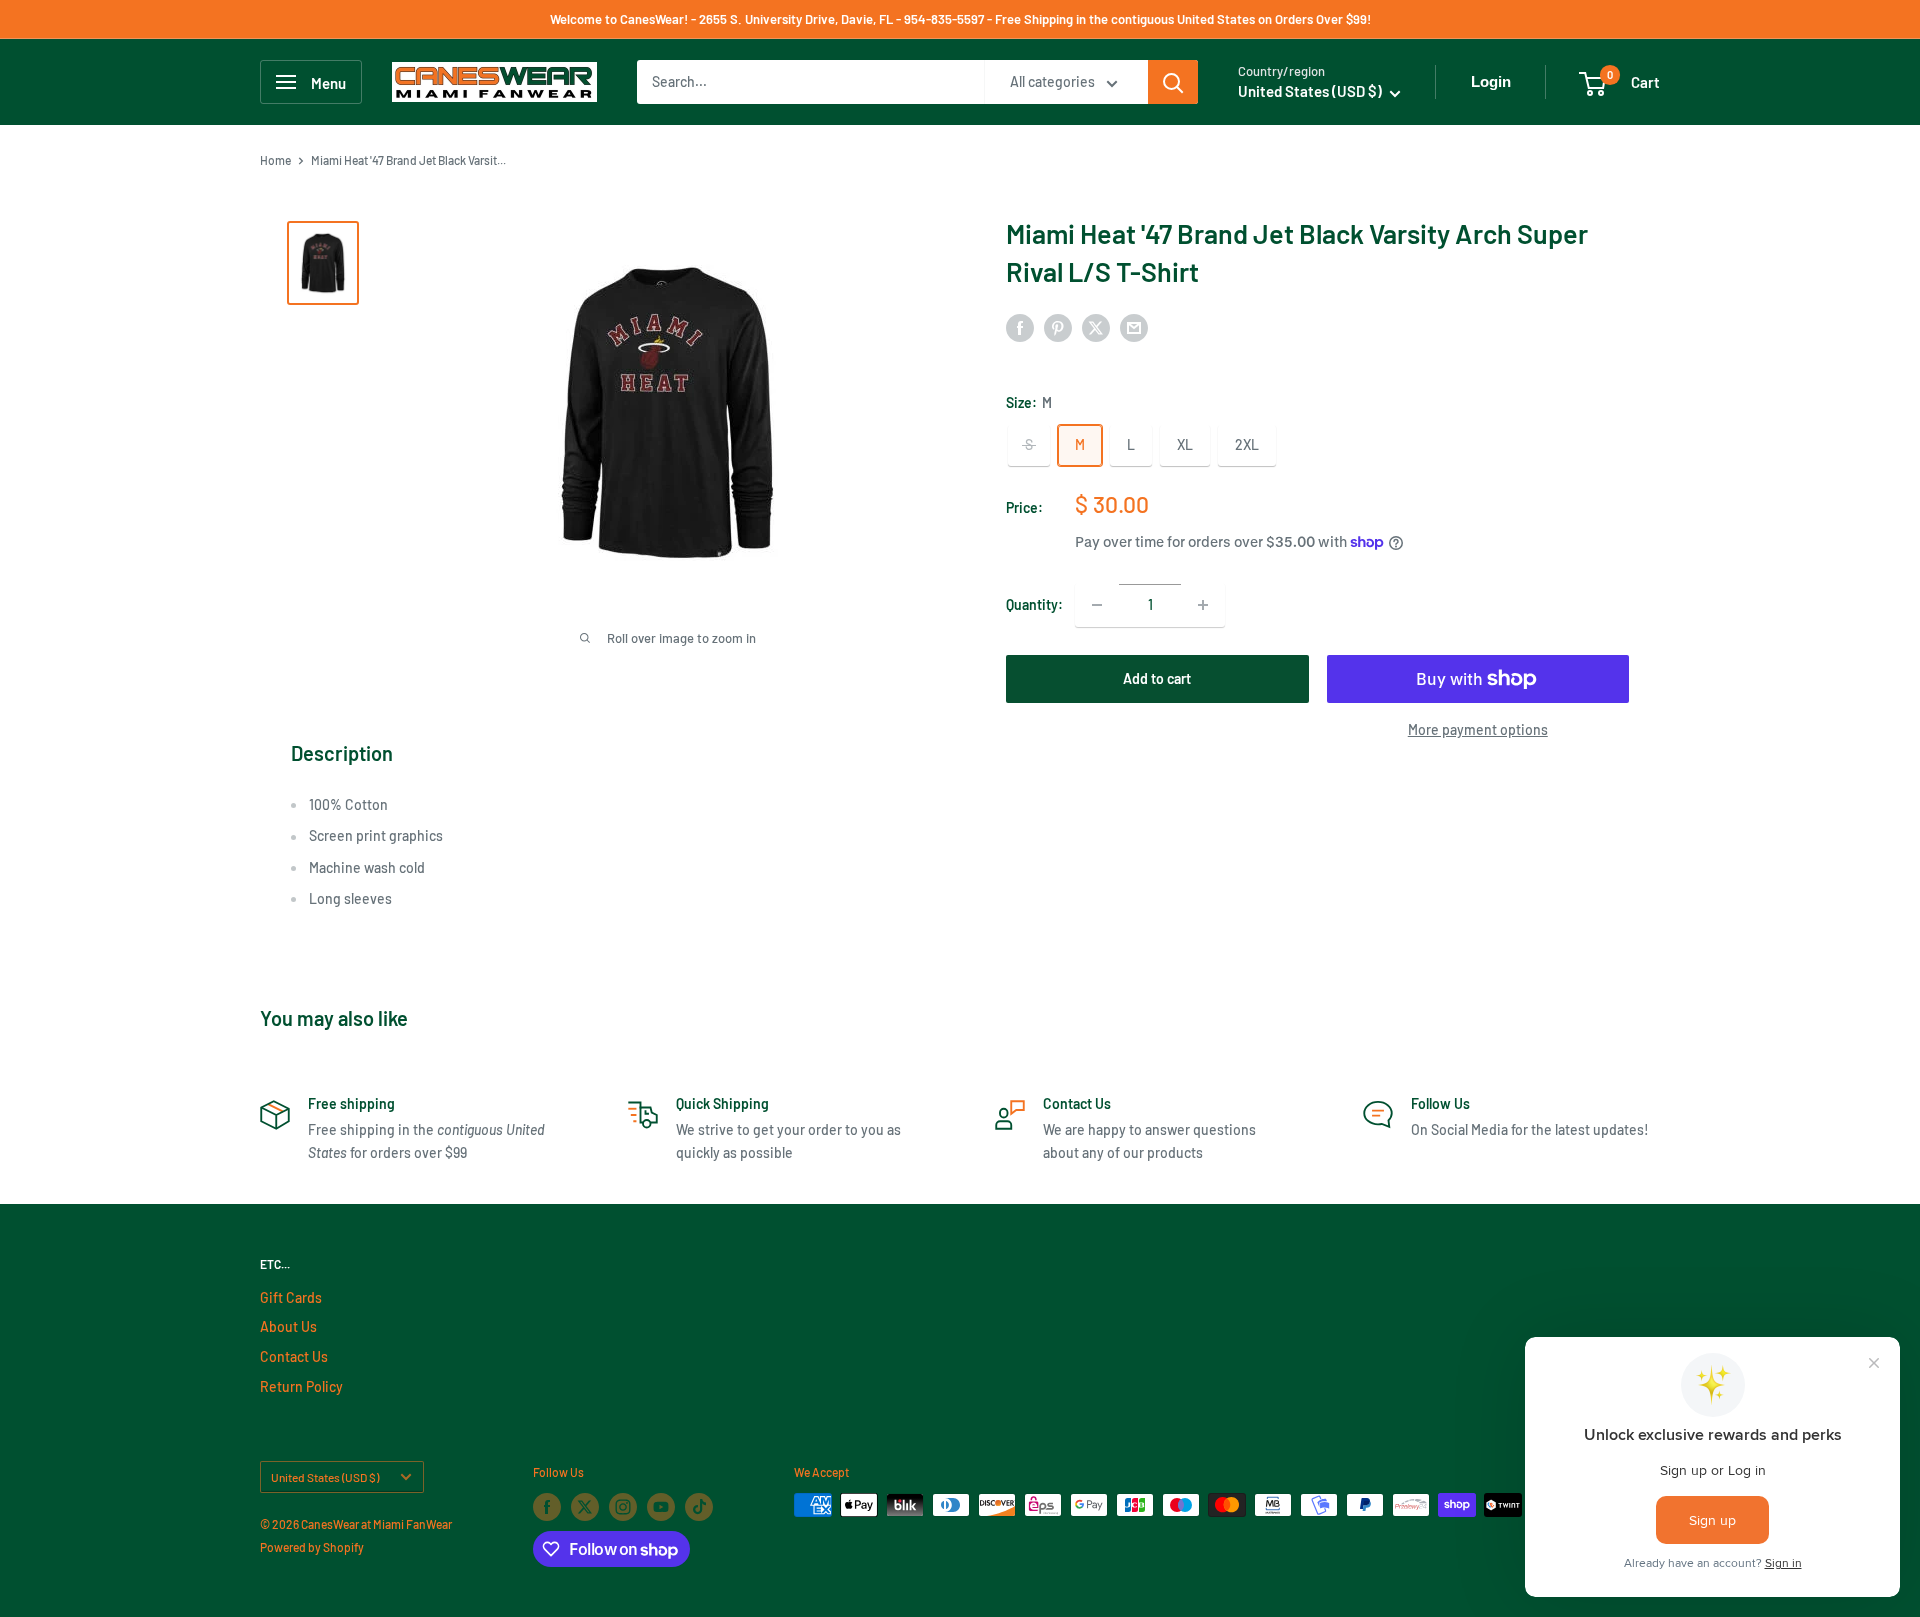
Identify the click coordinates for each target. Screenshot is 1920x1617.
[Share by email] (1134, 327)
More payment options (1478, 729)
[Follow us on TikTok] (699, 1507)
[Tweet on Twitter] (1096, 327)
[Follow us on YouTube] (661, 1507)
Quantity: (1034, 604)
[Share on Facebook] (1020, 327)
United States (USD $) (325, 1477)
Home (275, 160)
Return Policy (301, 1386)
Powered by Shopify (312, 1547)
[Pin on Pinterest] (1058, 327)
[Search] (1173, 82)
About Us (288, 1326)
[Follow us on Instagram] (623, 1507)
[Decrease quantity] (1097, 605)
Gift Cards (291, 1297)
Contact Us (294, 1356)
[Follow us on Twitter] (585, 1507)
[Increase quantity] (1203, 605)
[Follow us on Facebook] (547, 1507)
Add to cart (1157, 678)
